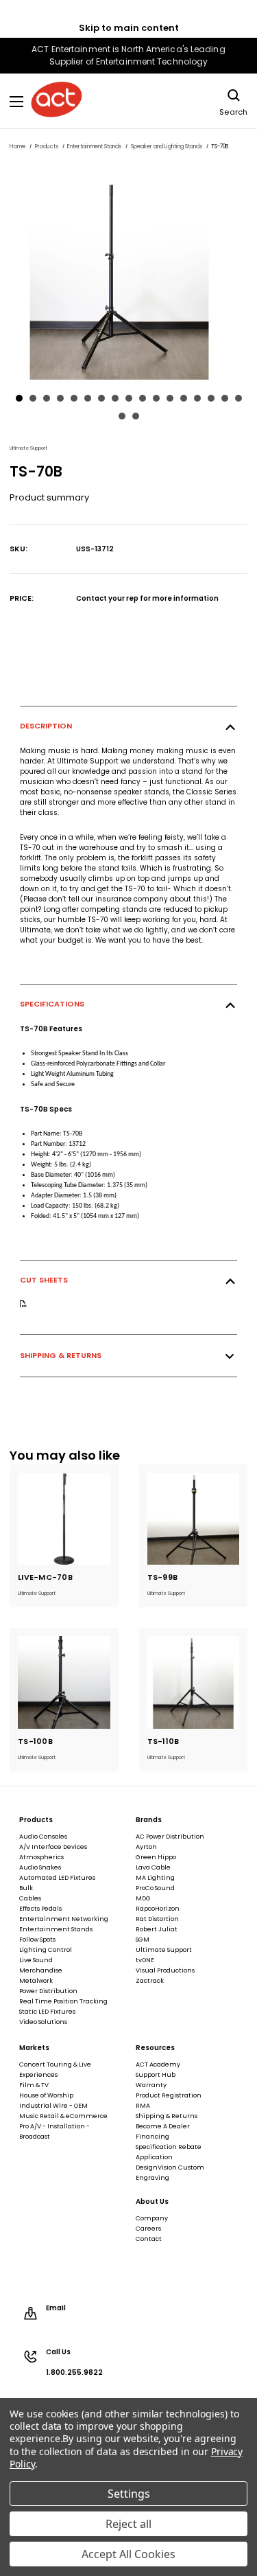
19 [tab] (136, 416)
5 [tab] (74, 398)
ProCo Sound (155, 1888)
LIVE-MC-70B (45, 1577)
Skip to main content (129, 28)
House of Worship (46, 2095)
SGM (143, 1940)
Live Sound (36, 1960)
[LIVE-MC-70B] (64, 1519)
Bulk (26, 1888)
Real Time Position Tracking (63, 2001)
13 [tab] (184, 398)
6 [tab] (88, 398)
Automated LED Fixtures (57, 1878)
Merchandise (41, 1970)
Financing (152, 2137)
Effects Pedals (40, 1909)
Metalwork (36, 1981)
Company (152, 2218)
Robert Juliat (157, 1929)
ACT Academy (158, 2065)
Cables (30, 1898)
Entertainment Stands (56, 1929)
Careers (148, 2229)
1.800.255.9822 (74, 2373)
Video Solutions (43, 2022)
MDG (143, 1898)
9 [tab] (129, 398)
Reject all (128, 2524)
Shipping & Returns (61, 1355)
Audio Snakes (40, 1867)
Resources (155, 2048)
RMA (143, 2106)
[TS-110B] (194, 1682)
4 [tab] (60, 398)
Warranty (151, 2085)
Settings (129, 2494)
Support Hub (156, 2075)
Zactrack (150, 1981)
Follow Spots (37, 1940)
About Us (152, 2202)
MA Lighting (155, 1878)
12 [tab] (170, 398)
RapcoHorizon (158, 1909)
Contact (149, 2239)
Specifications (52, 1004)
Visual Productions (165, 1970)
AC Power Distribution (170, 1837)
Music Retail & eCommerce (63, 2116)
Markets (34, 2048)
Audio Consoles (43, 1837)
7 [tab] (101, 398)
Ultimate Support (164, 1950)
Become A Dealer (163, 2126)
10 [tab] (143, 398)
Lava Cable (153, 1867)
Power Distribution (48, 1991)
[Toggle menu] (17, 101)
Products (36, 1820)
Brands (149, 1820)
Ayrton (146, 1847)
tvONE (145, 1960)
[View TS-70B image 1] (128, 274)
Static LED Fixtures (47, 2012)
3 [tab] (47, 398)
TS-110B (163, 1741)
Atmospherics (41, 1857)
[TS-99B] (194, 1519)
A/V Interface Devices (53, 1847)
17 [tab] (238, 398)
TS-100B (35, 1741)
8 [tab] (115, 398)
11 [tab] (156, 398)
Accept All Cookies (128, 2554)
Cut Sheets (44, 1280)
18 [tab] (122, 416)
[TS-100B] (64, 1682)
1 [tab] (19, 398)
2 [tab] (33, 398)
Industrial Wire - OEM (53, 2106)
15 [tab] (211, 398)
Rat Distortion (157, 1919)
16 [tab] (225, 398)
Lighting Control (46, 1950)
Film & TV (34, 2085)
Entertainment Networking (64, 1919)
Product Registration (169, 2095)
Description (46, 726)
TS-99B (163, 1577)
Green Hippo (156, 1857)
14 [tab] (197, 398)
